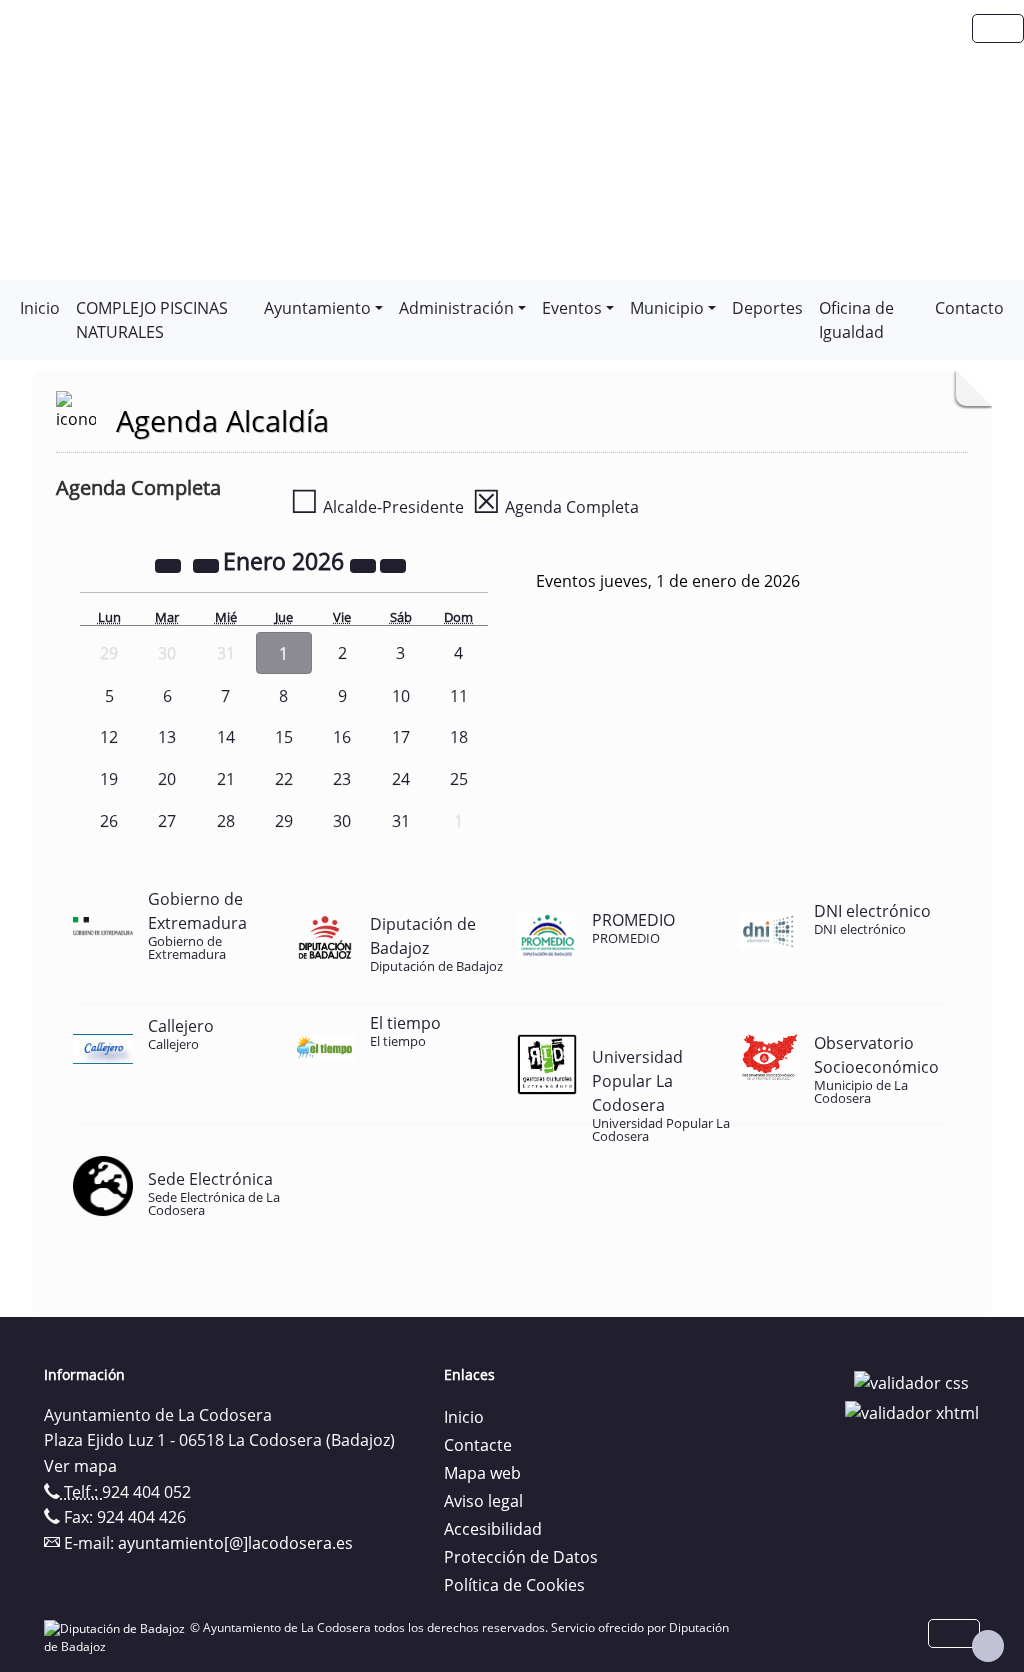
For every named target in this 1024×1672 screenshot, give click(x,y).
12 (109, 737)
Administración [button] (456, 308)
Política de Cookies (514, 1585)
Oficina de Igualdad (856, 320)
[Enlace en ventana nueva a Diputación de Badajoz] (117, 1627)
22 (284, 779)
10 (401, 696)
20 (167, 779)
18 (459, 737)
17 (401, 737)
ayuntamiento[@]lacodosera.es (235, 1543)
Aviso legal (483, 1501)
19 (109, 779)
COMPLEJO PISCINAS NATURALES (152, 320)
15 (284, 737)
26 (109, 821)
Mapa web (482, 1473)
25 (459, 779)
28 (226, 821)
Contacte (478, 1445)
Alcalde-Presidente (377, 507)
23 (342, 779)
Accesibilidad (493, 1529)
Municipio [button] (667, 308)
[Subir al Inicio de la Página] (988, 1646)
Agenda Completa (555, 507)
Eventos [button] (572, 308)
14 (226, 737)
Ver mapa (80, 1466)
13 (167, 737)
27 (167, 821)
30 (342, 821)
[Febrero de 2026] (393, 564)
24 (401, 779)
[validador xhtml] (912, 1411)
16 (342, 737)
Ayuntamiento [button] (317, 308)
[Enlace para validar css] (911, 1381)
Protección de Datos (521, 1557)
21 (226, 779)
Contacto (969, 308)
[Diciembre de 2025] (208, 564)
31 (401, 821)
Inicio (40, 308)
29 (284, 821)
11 (459, 696)
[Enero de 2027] (365, 564)
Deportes (767, 308)
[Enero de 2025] (170, 564)
